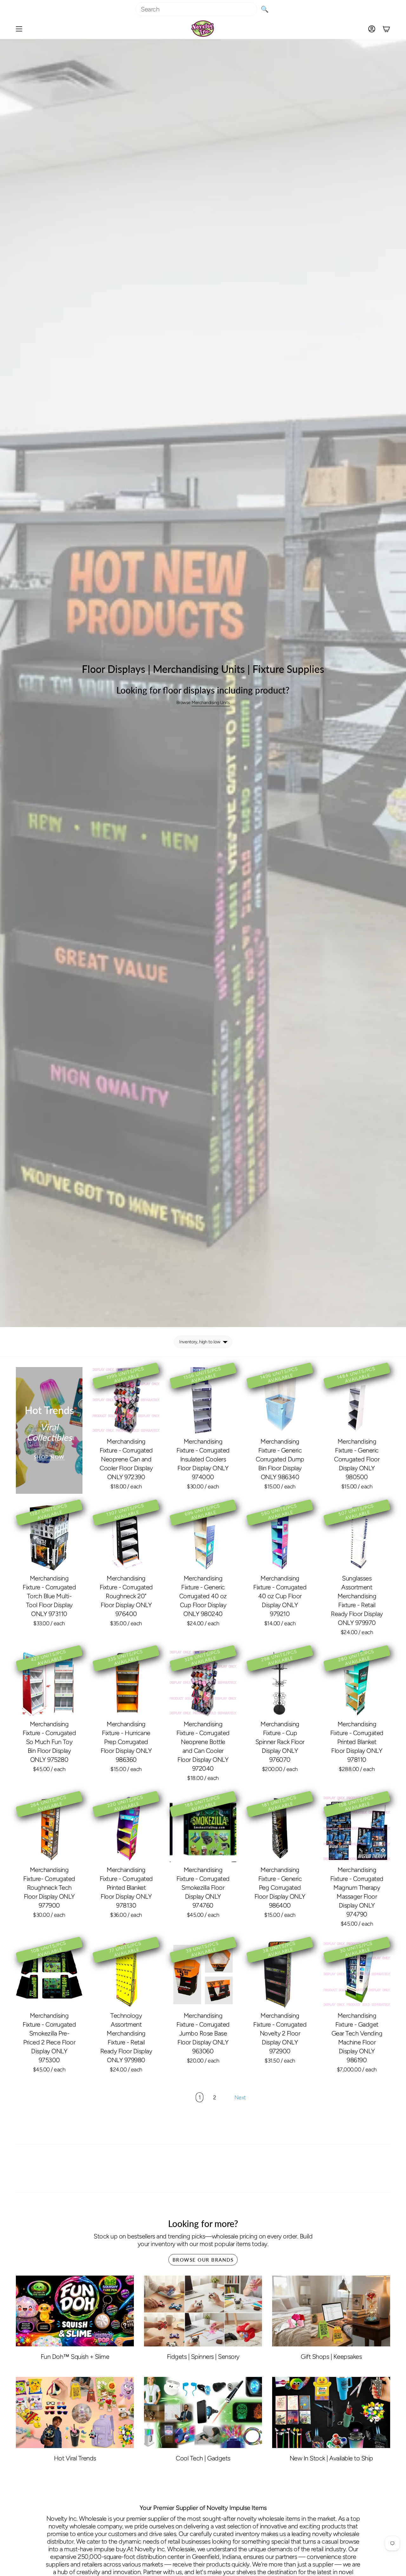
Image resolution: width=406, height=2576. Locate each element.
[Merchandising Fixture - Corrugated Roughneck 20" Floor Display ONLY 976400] (126, 1537)
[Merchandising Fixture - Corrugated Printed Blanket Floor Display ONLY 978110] (357, 1683)
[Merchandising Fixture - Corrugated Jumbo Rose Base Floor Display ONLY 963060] (203, 1975)
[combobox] (196, 9)
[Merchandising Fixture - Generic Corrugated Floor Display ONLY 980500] (357, 1400)
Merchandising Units (211, 703)
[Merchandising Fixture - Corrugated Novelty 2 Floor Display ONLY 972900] (280, 1975)
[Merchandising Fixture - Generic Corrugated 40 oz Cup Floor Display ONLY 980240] (203, 1537)
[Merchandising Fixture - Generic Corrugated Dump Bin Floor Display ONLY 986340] (280, 1400)
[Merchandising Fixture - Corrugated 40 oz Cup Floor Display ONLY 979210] (280, 1537)
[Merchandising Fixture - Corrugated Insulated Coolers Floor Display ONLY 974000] (203, 1400)
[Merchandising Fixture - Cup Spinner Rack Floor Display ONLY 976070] (280, 1683)
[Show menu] (19, 29)
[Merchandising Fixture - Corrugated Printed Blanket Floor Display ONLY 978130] (126, 1829)
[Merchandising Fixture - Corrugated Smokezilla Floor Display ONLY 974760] (203, 1829)
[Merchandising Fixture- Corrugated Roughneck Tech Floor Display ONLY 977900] (49, 1829)
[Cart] (386, 29)
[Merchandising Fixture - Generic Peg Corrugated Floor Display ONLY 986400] (280, 1829)
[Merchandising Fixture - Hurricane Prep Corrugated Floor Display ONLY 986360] (126, 1683)
